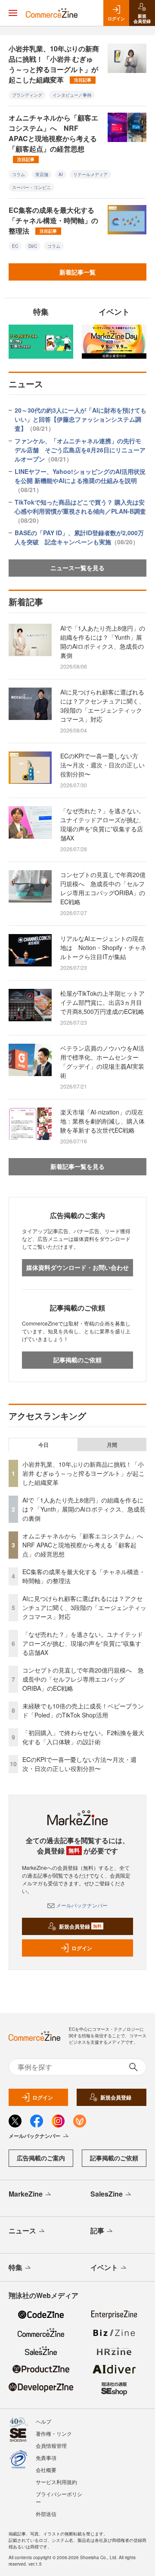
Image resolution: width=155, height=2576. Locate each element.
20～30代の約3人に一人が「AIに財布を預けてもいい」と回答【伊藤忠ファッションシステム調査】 (81, 419)
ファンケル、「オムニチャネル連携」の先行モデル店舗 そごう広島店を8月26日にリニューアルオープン (80, 450)
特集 (15, 2267)
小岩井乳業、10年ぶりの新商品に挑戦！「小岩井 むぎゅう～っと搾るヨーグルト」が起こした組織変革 (54, 64)
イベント (104, 2267)
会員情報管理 (51, 2445)
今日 (43, 1445)
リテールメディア (90, 174)
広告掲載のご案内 (41, 2158)
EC (15, 246)
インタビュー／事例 (72, 95)
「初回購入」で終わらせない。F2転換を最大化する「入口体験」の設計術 (83, 1737)
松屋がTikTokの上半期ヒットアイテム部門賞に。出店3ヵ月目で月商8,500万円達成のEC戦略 (102, 1002)
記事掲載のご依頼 (77, 1360)
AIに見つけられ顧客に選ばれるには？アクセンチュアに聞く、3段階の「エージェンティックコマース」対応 (102, 706)
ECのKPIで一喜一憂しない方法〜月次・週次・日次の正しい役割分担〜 (102, 765)
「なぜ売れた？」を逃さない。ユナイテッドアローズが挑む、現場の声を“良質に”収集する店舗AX (102, 824)
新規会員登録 (80, 1926)
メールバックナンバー (82, 1905)
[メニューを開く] (13, 13)
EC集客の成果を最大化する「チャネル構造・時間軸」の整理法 (53, 220)
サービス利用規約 (56, 2482)
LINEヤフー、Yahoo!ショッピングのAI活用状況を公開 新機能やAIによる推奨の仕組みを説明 (80, 480)
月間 (112, 1445)
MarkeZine (26, 2194)
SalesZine (107, 2194)
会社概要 (46, 2470)
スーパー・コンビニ (31, 187)
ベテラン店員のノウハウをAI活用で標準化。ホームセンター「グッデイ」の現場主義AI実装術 (102, 1062)
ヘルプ (43, 2421)
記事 (97, 2230)
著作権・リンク (54, 2433)
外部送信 (46, 2514)
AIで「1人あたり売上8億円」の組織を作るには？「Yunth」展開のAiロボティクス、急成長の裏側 (103, 642)
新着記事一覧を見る (77, 1166)
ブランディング (27, 95)
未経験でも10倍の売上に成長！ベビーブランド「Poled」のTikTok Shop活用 (83, 1710)
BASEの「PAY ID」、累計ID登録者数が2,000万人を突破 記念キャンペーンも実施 (79, 537)
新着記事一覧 (77, 272)
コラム (19, 174)
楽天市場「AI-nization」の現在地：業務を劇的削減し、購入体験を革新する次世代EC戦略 (102, 1121)
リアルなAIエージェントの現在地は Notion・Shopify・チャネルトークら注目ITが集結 (103, 947)
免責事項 (46, 2458)
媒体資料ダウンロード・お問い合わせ (77, 1267)
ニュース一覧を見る (77, 568)
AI (61, 174)
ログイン (82, 1948)
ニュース (22, 2230)
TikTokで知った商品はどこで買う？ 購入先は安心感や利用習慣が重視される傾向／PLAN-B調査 (80, 511)
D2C (33, 246)
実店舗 (42, 174)
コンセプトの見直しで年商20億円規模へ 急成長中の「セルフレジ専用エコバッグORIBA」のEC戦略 (103, 888)
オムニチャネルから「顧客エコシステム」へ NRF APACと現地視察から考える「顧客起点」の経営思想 (53, 137)
